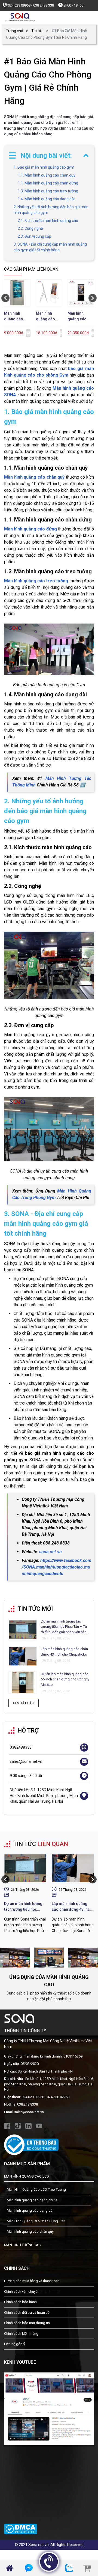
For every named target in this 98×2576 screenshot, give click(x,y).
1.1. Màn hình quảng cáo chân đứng (48, 183)
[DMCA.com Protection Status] (21, 2526)
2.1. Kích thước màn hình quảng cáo (48, 220)
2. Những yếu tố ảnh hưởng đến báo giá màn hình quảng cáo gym (51, 210)
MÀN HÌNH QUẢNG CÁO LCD (27, 2176)
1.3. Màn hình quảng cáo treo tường (48, 191)
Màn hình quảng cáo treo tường (36, 581)
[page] (49, 2408)
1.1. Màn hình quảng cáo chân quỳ (47, 175)
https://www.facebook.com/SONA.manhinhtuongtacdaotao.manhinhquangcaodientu (56, 1567)
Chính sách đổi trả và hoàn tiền (28, 2313)
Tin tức (37, 31)
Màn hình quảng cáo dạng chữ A (32, 2200)
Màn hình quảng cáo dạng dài (30, 2210)
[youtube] (39, 2125)
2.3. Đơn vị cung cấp (34, 236)
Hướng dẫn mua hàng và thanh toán (32, 2281)
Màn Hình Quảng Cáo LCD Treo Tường (36, 2189)
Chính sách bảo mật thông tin (27, 2323)
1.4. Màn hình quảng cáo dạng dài (46, 199)
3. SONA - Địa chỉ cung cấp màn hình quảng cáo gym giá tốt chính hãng (50, 247)
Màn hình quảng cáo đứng (30, 529)
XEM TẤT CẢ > (24, 1703)
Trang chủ (15, 31)
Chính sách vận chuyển (22, 2292)
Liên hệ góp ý (15, 2344)
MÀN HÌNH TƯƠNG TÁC (22, 2245)
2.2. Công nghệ (31, 228)
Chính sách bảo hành (20, 2302)
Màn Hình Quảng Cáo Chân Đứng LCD (36, 2221)
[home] (20, 17)
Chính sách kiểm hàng (21, 2334)
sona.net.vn (50, 1552)
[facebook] (7, 2125)
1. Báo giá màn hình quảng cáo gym (44, 167)
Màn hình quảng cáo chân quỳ (34, 477)
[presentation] (5, 298)
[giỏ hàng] (87, 2568)
